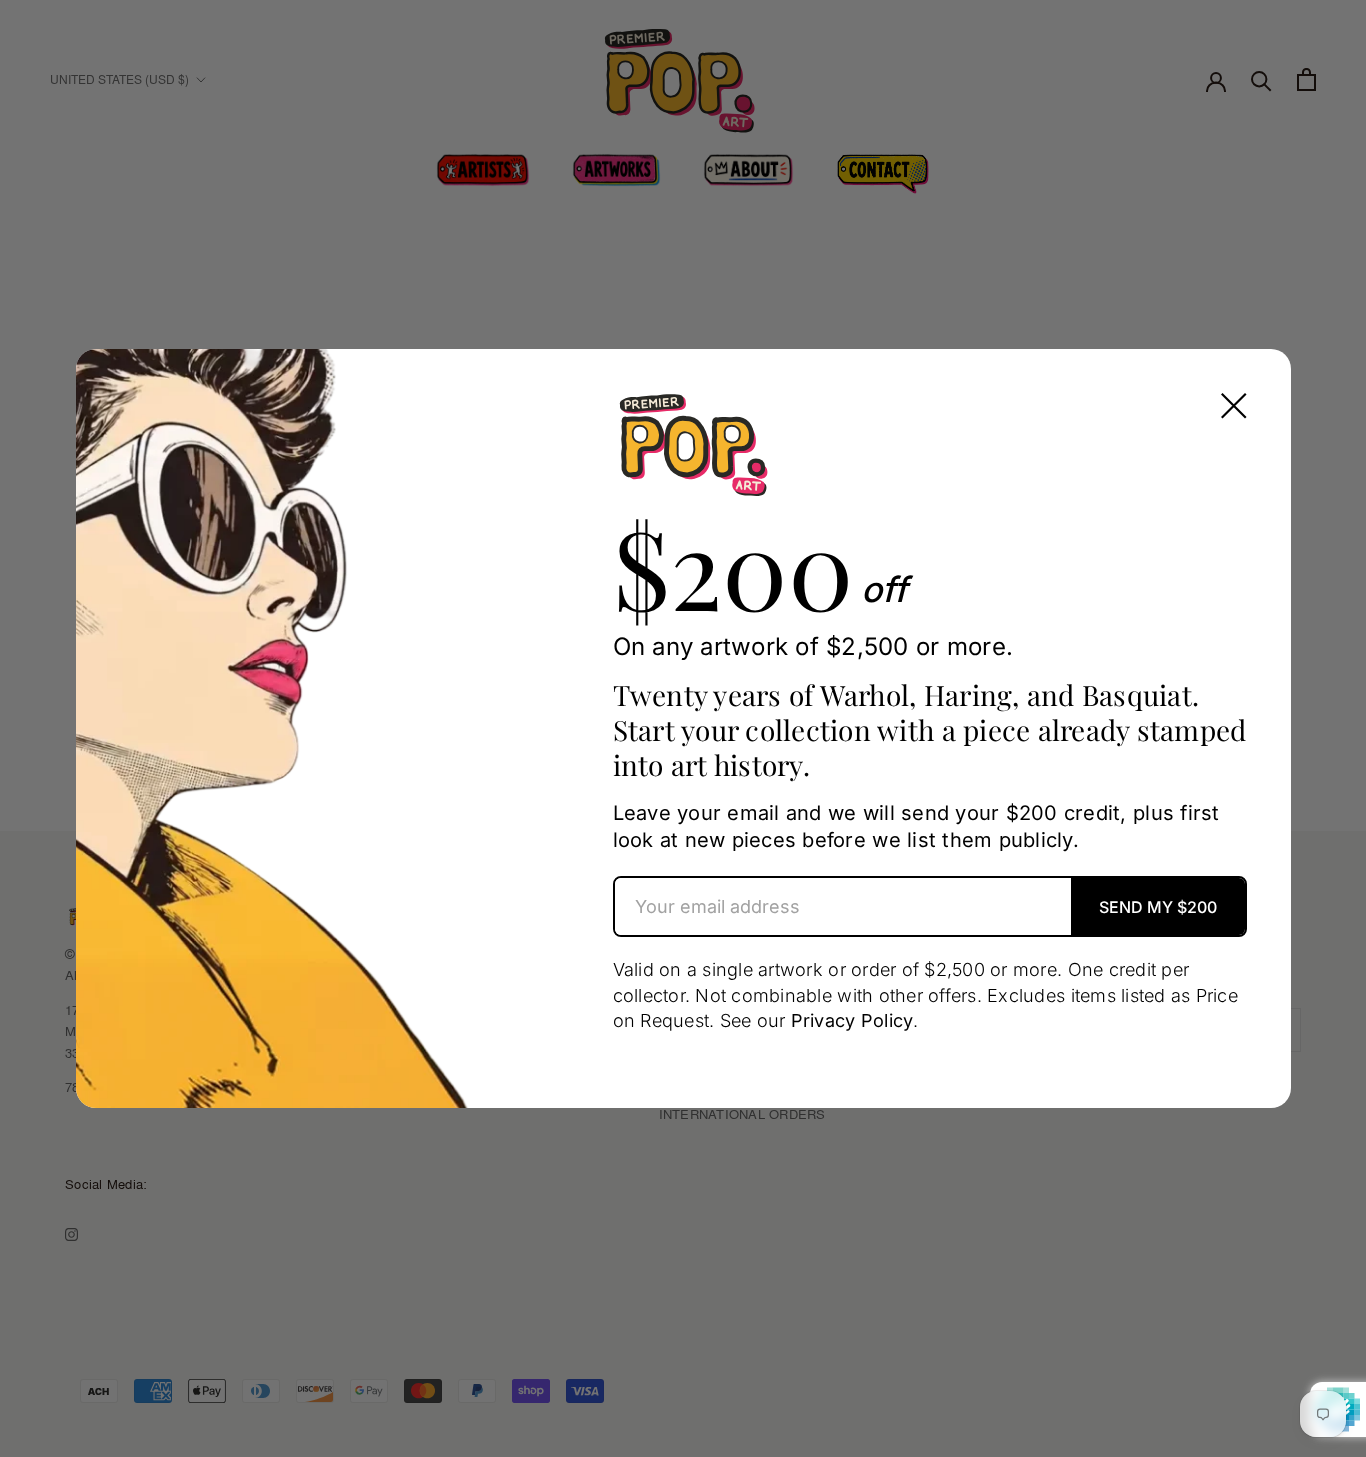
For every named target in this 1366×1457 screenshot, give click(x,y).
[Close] (1234, 406)
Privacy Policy (852, 1020)
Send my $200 (1158, 907)
